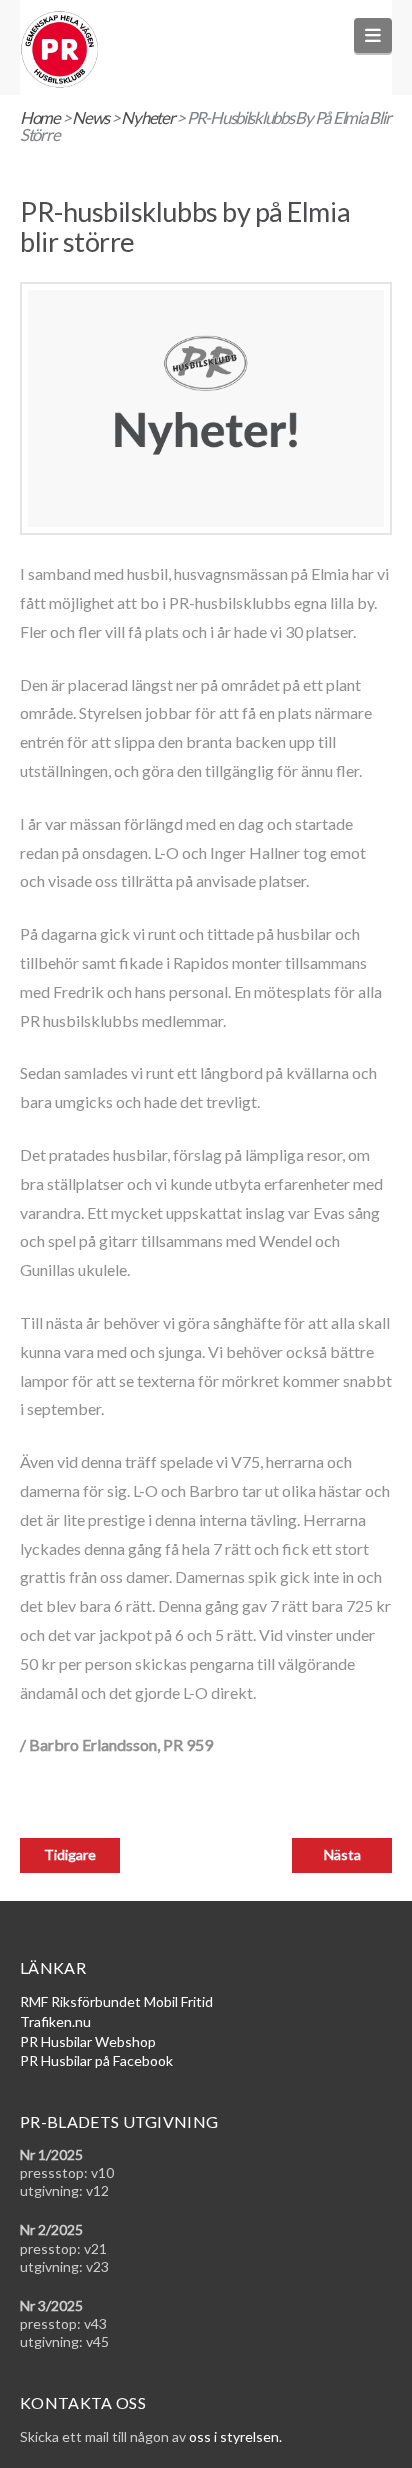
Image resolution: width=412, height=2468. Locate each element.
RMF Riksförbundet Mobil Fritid (116, 2001)
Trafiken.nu (55, 2021)
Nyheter (147, 117)
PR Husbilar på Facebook (96, 2060)
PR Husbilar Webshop (88, 2041)
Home (40, 117)
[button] (373, 35)
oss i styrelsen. (235, 2436)
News (90, 117)
